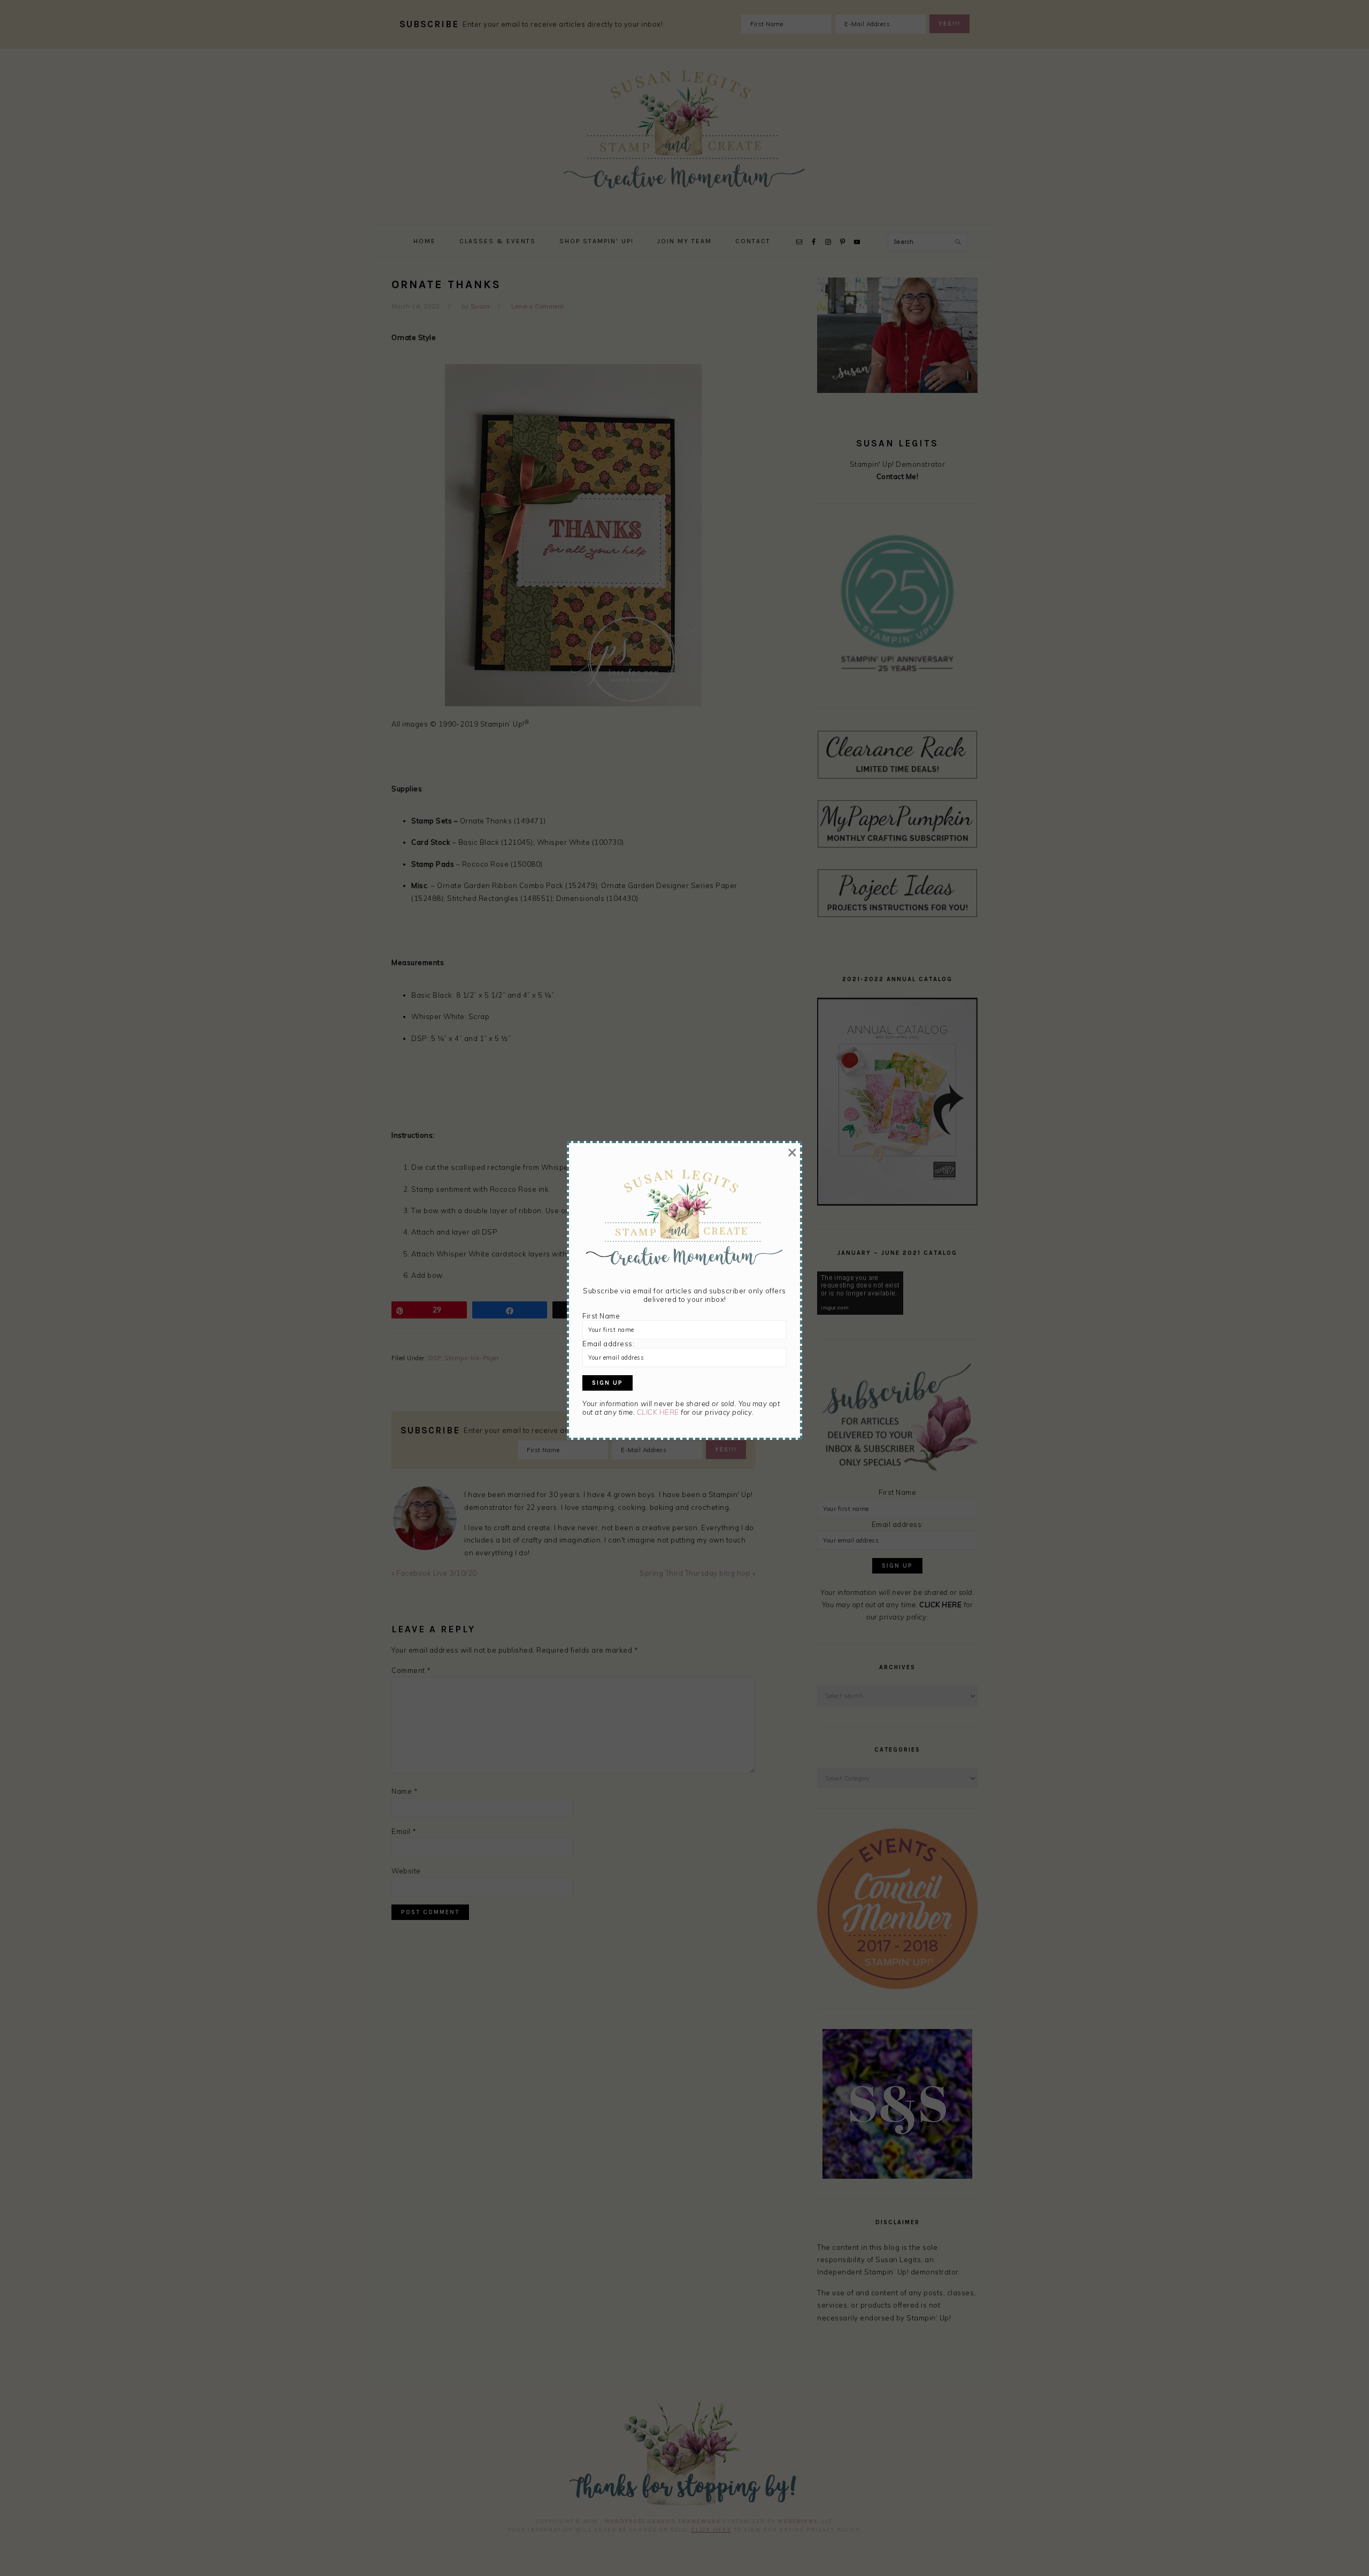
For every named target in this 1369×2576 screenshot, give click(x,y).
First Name (601, 1316)
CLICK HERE (658, 1412)
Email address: (608, 1344)
